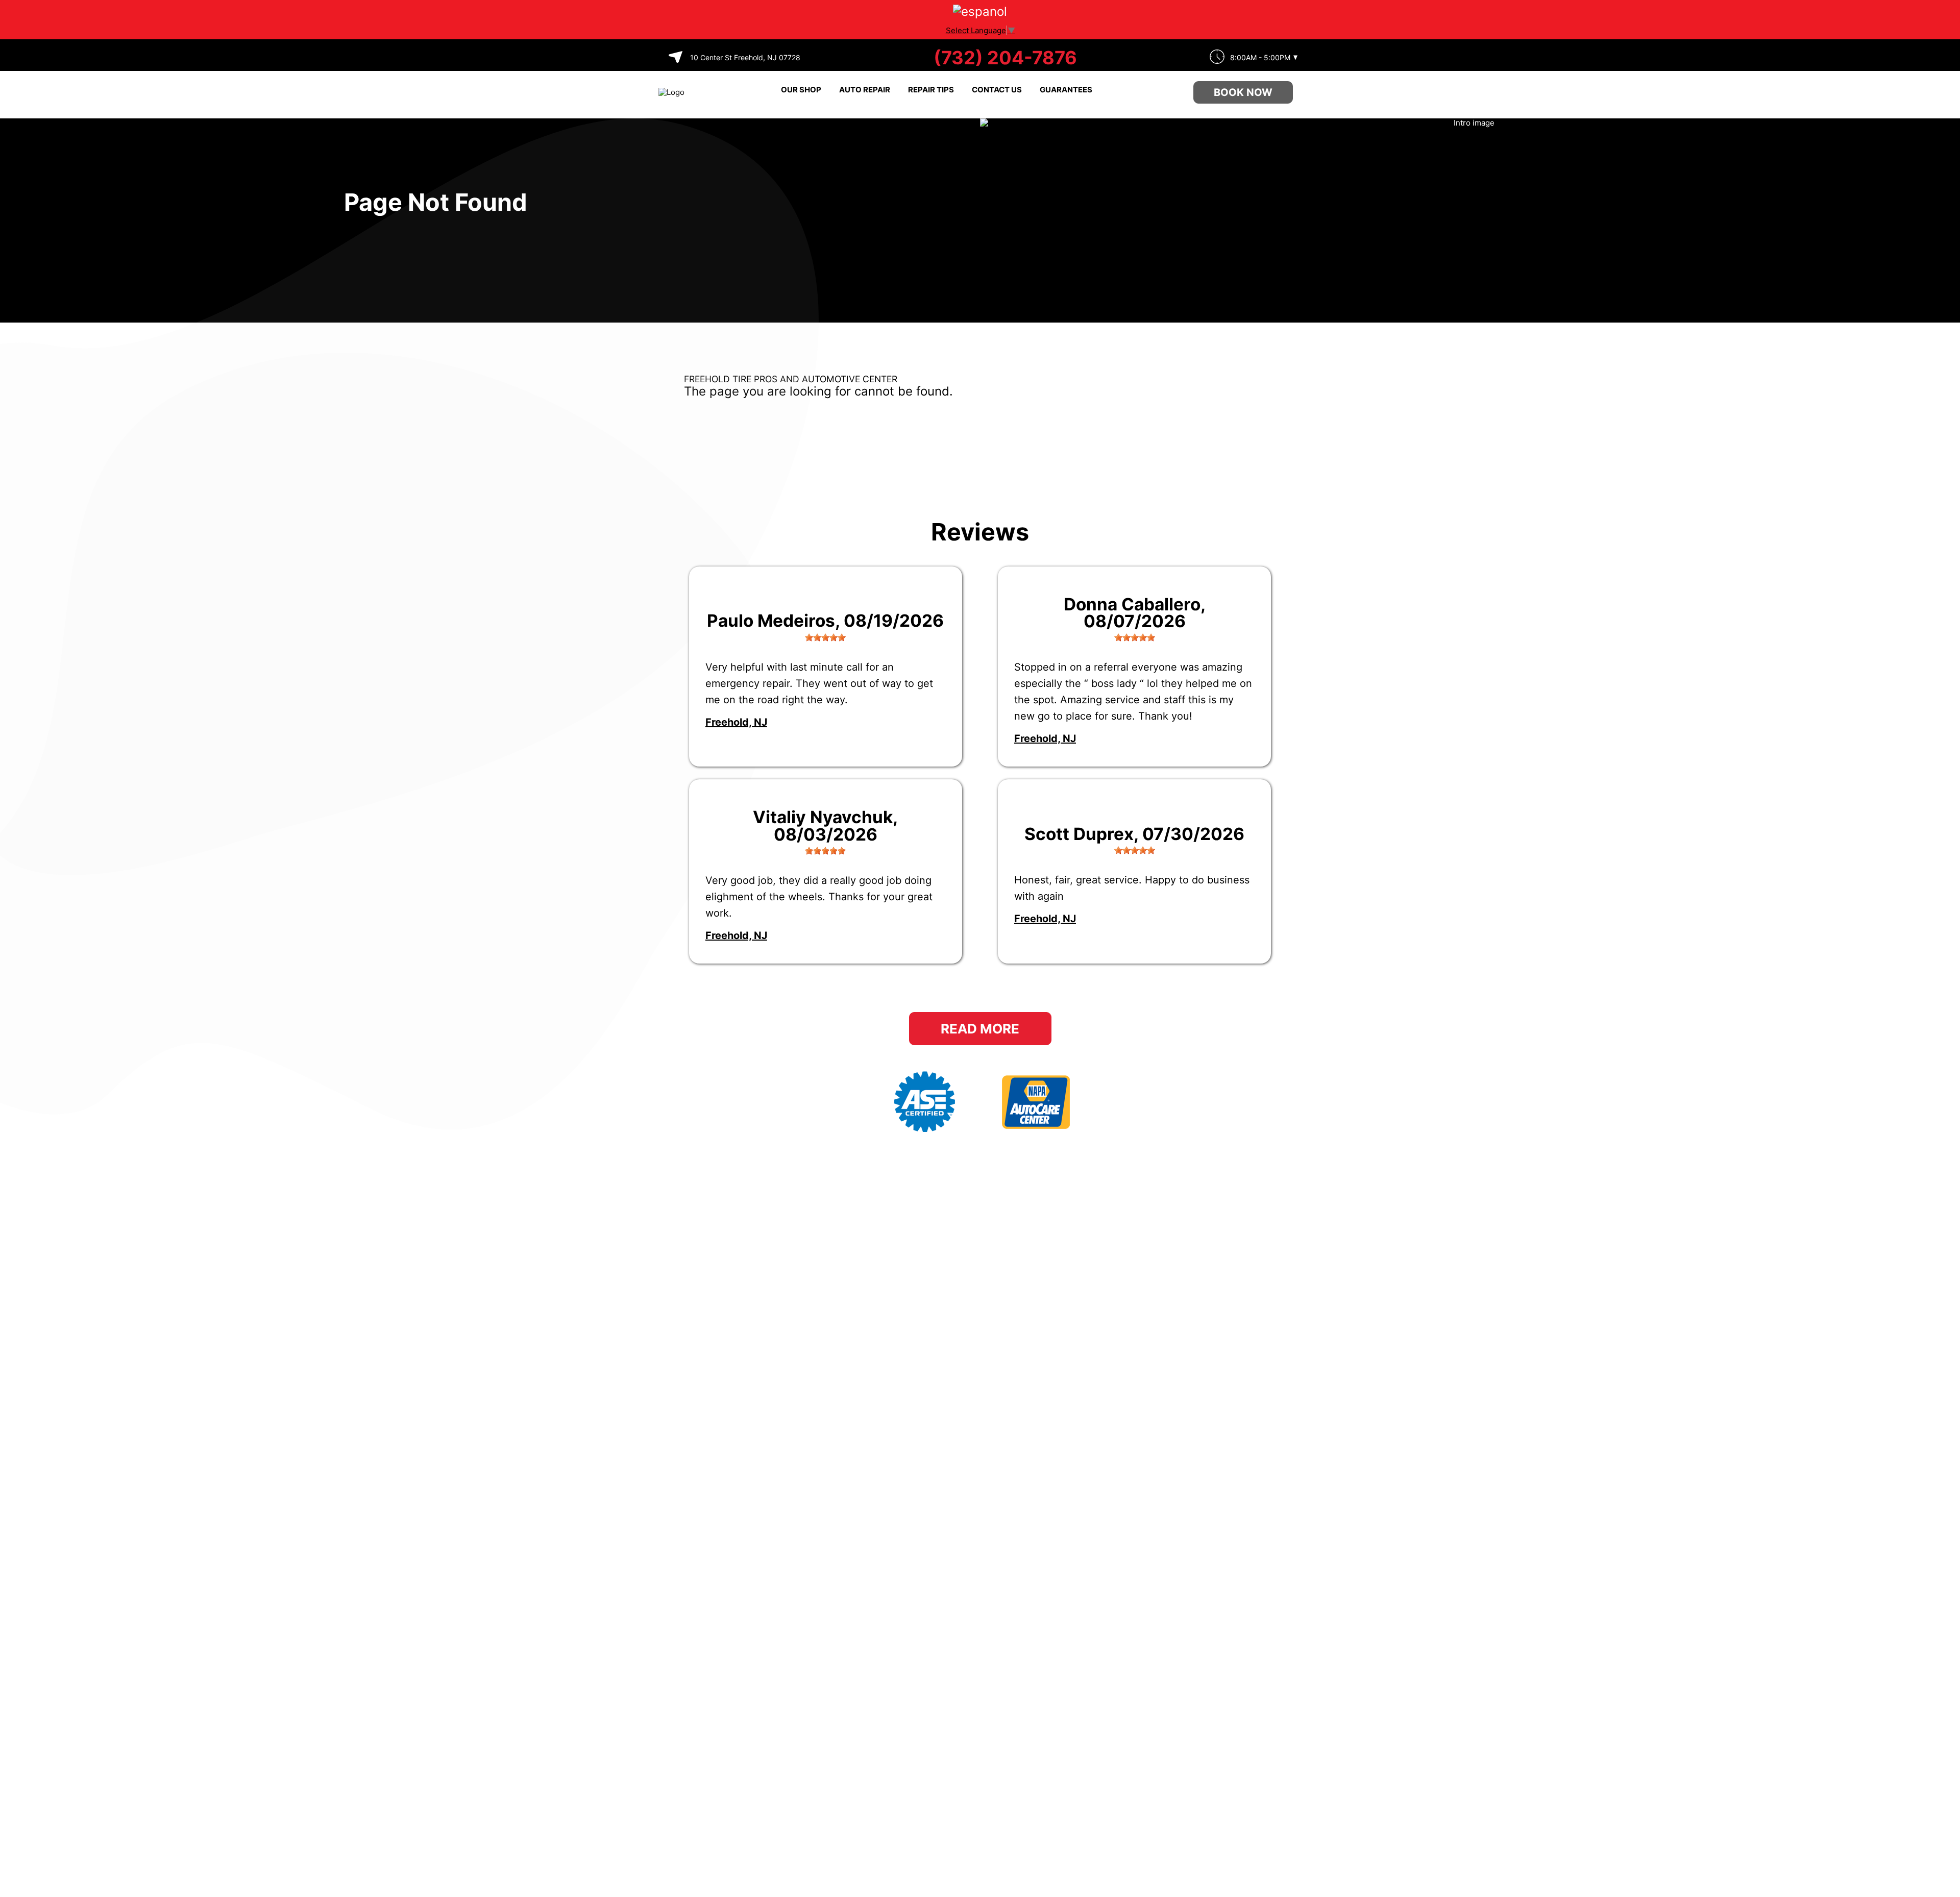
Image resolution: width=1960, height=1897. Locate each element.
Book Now (1243, 92)
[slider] (825, 637)
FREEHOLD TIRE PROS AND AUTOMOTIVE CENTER (791, 379)
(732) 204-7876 (1005, 58)
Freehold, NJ (736, 722)
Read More (980, 1029)
